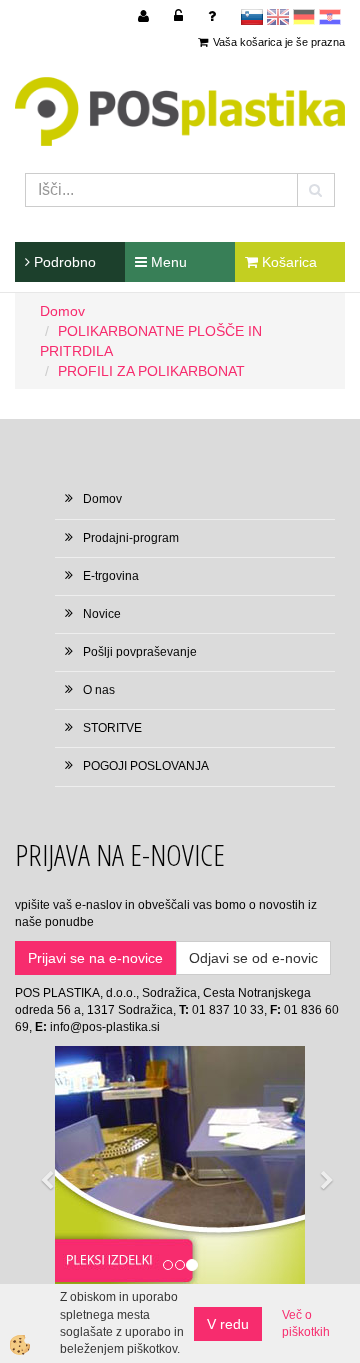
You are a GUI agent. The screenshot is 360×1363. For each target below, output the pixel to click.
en (278, 17)
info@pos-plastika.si (105, 1027)
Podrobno (63, 262)
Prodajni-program (131, 538)
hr (330, 17)
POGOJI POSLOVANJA (146, 766)
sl (252, 17)
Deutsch (304, 17)
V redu (228, 1324)
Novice (102, 614)
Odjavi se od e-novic (253, 958)
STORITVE (112, 728)
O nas (99, 690)
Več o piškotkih (306, 1323)
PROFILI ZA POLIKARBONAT (151, 371)
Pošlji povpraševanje (140, 652)
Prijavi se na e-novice (95, 958)
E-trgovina (111, 576)
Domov (62, 311)
